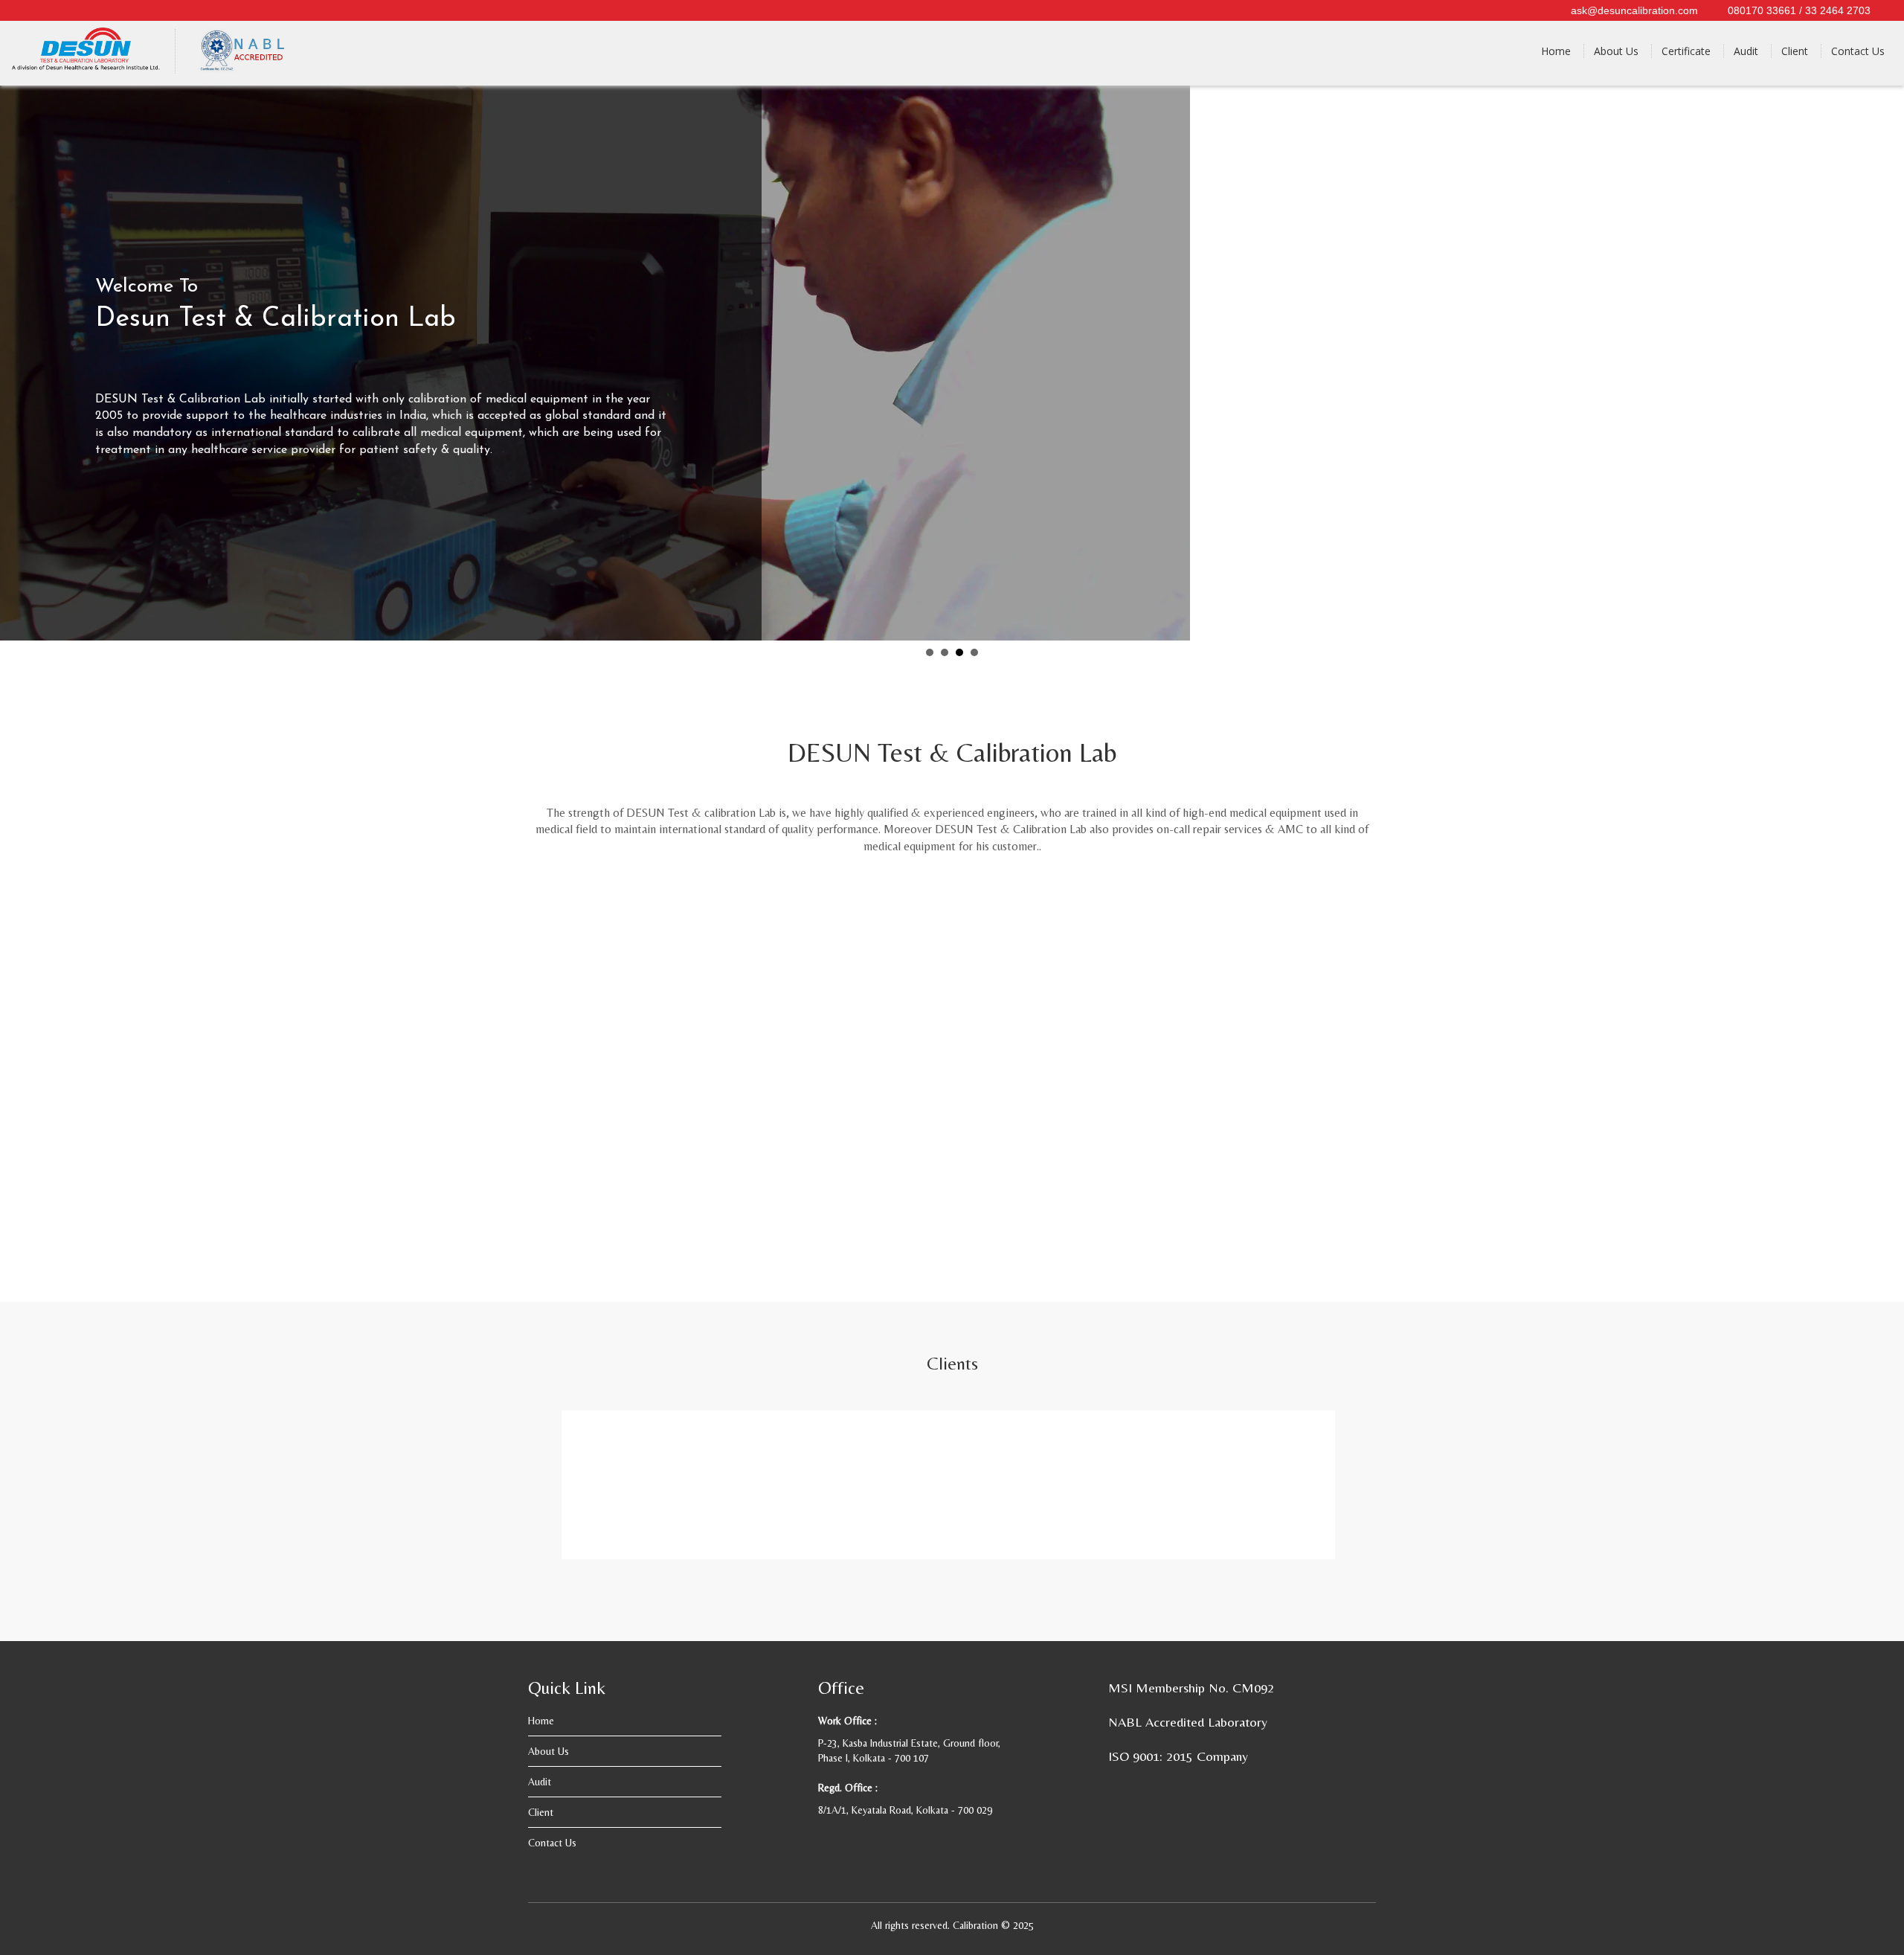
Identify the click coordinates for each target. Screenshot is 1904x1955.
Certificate (1686, 51)
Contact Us (1858, 51)
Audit (1746, 51)
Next (1885, 362)
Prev (19, 362)
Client (1795, 51)
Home (1556, 51)
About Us (1616, 51)
